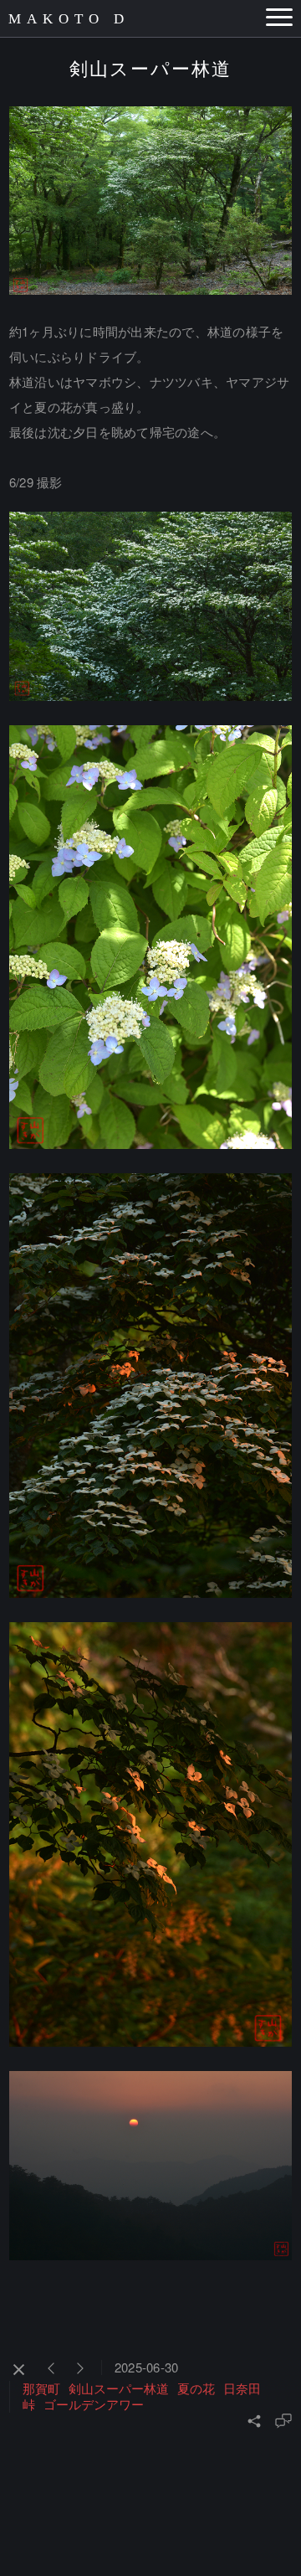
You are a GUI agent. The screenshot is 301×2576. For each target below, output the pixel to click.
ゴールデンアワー (94, 2404)
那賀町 (41, 2388)
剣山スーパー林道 (119, 2388)
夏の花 (196, 2388)
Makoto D (69, 19)
